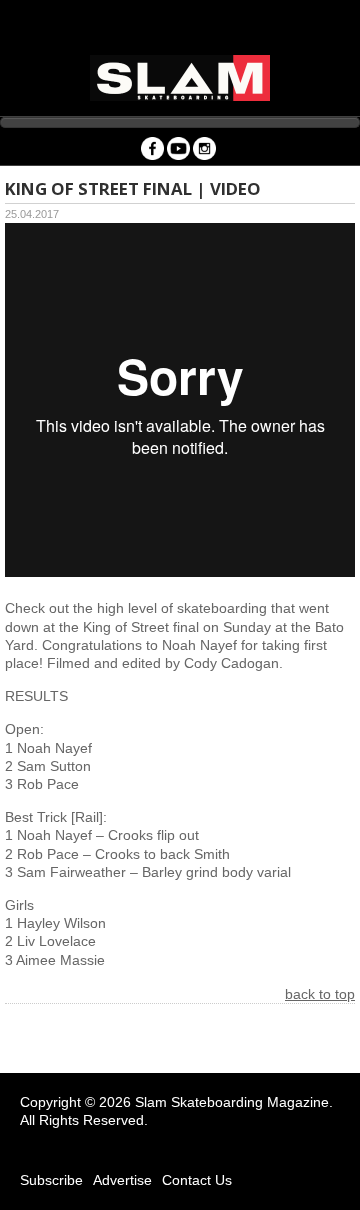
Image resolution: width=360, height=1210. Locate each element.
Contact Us (197, 1180)
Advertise (122, 1180)
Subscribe (51, 1180)
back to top (320, 994)
